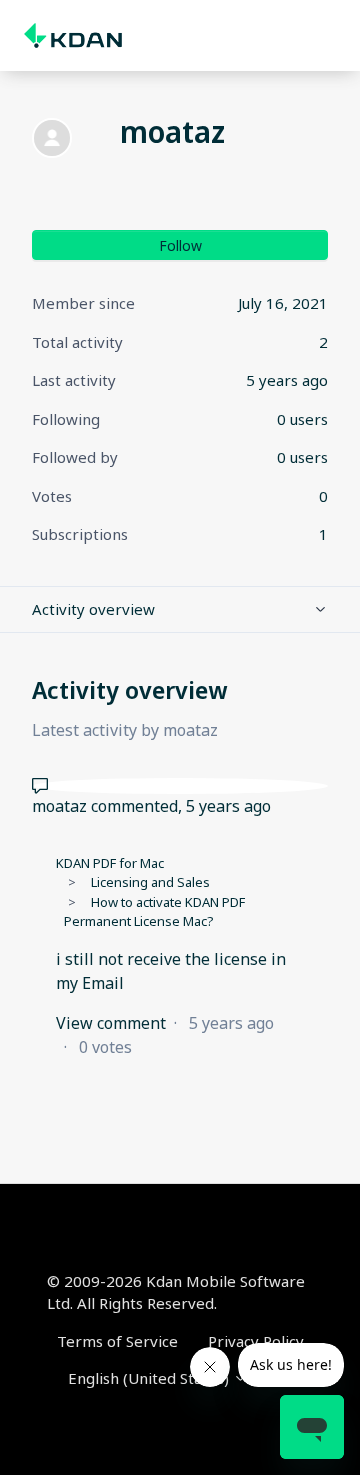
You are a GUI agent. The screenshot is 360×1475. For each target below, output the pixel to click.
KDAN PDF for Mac (110, 863)
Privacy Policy (256, 1341)
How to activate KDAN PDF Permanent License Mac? (154, 912)
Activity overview (93, 609)
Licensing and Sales (150, 882)
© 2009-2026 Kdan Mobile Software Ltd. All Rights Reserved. (176, 1292)
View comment (111, 1023)
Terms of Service (117, 1341)
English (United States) (150, 1378)
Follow (180, 245)
